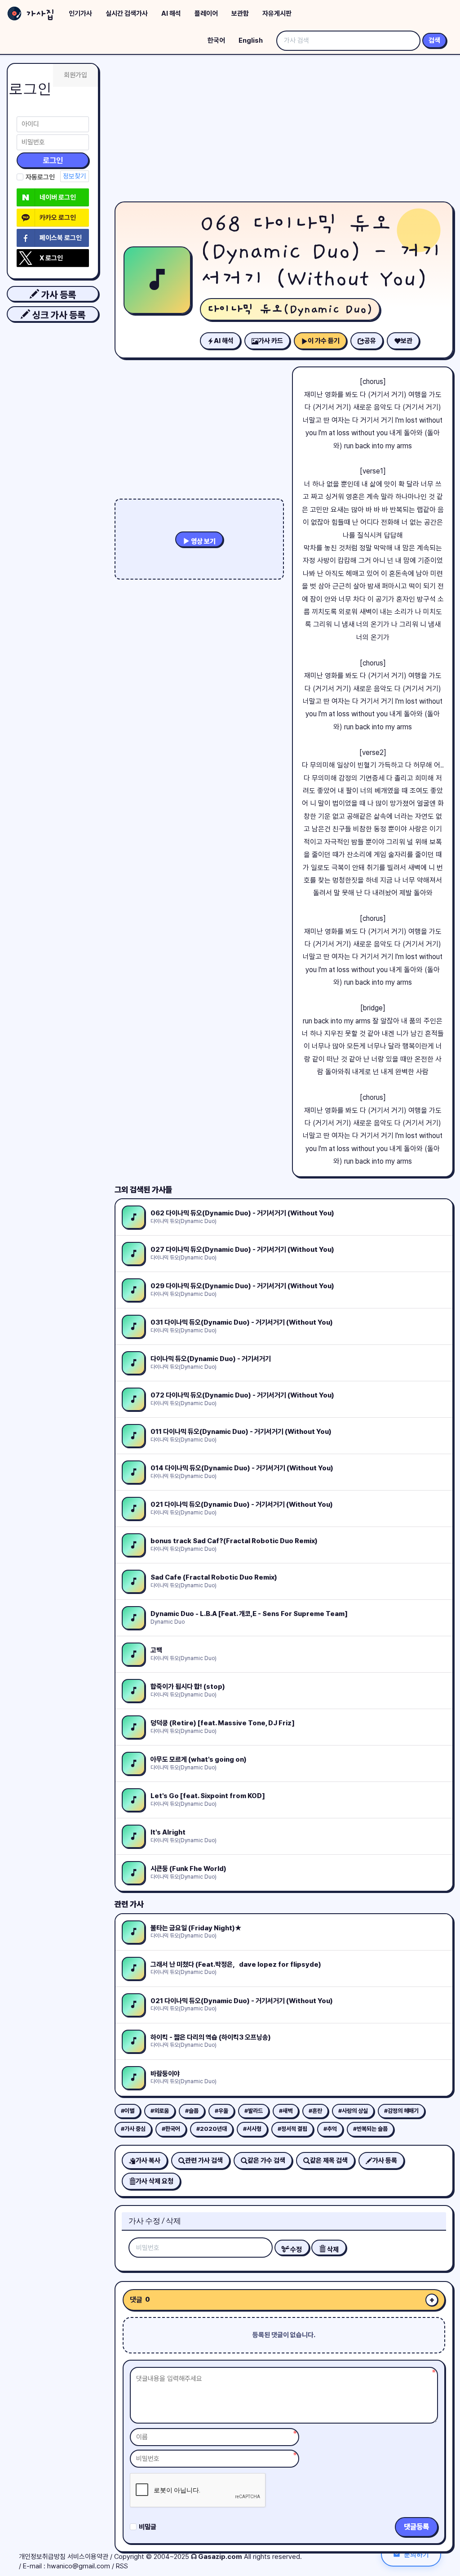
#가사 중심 (133, 2129)
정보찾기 (75, 176)
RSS (122, 2566)
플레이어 (206, 13)
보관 (407, 341)
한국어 (216, 40)
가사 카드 (271, 341)
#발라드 (254, 2111)
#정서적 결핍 (292, 2129)
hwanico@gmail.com (79, 2566)
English (251, 40)
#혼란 (315, 2111)
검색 (434, 40)
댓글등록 (416, 2527)
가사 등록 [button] (57, 295)
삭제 (332, 2250)
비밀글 (148, 2527)
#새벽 (286, 2111)
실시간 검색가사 (127, 13)
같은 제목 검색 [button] (329, 2161)
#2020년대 (212, 2129)
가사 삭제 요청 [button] (155, 2181)
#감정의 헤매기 (401, 2111)
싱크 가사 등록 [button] (58, 315)
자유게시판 (277, 13)
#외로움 (160, 2111)
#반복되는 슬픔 (370, 2129)
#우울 (221, 2111)
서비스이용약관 (88, 2557)
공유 (370, 341)
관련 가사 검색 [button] (204, 2161)
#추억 (330, 2129)
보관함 (240, 13)
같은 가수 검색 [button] (266, 2161)
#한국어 (171, 2129)
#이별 (128, 2111)
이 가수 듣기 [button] (324, 341)
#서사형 (252, 2129)
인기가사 (80, 13)
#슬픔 (192, 2111)
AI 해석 (171, 13)
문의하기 (416, 2554)
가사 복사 (148, 2161)
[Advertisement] (284, 130)
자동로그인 (40, 177)
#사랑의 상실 (353, 2111)
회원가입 (75, 75)
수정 (295, 2250)
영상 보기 (203, 541)
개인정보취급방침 (42, 2557)
